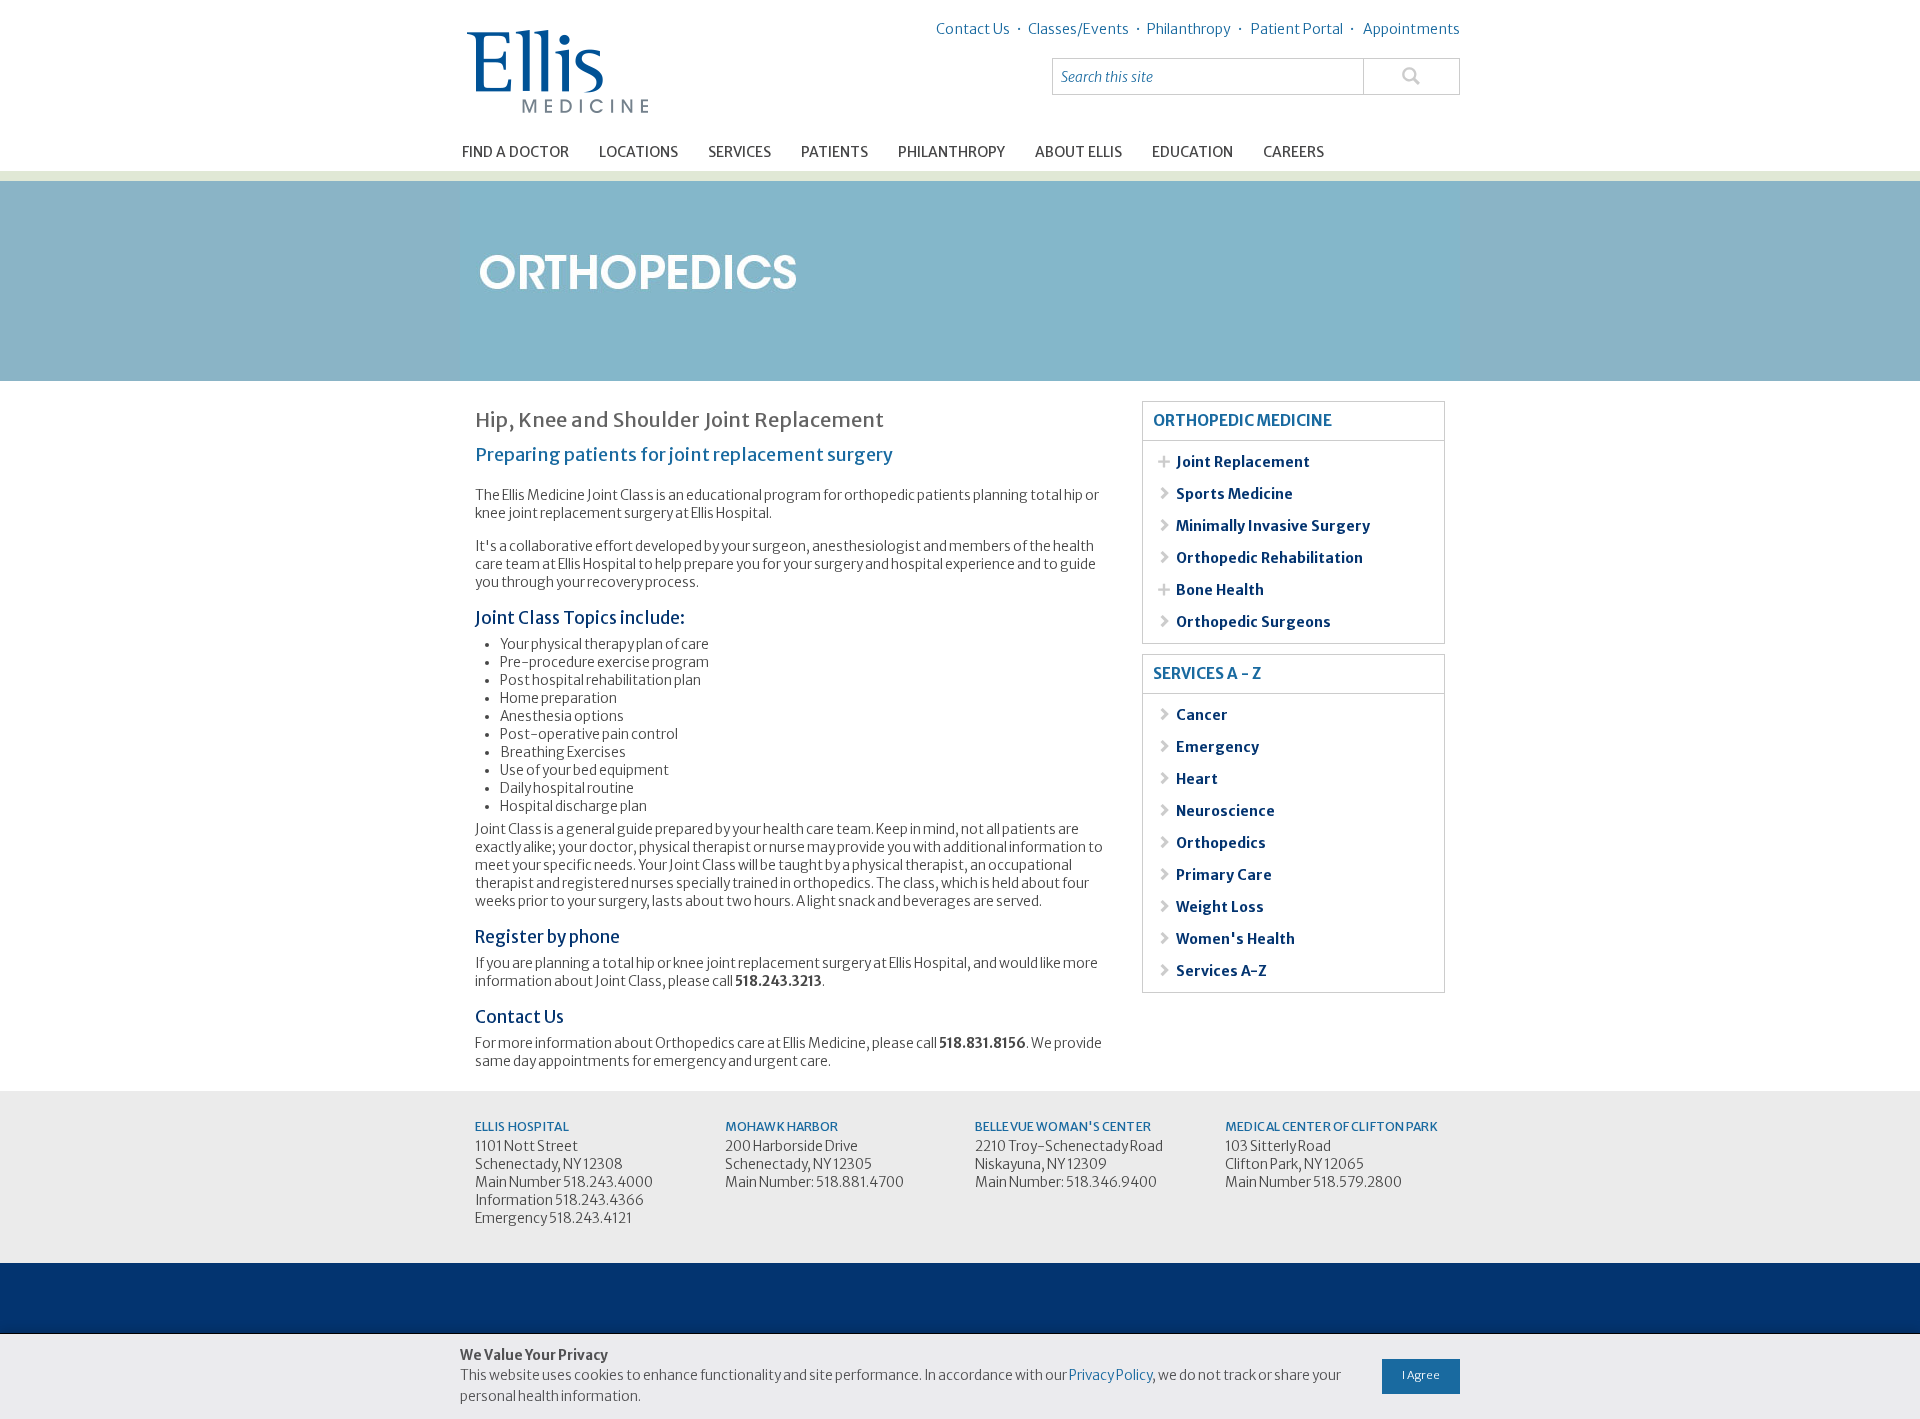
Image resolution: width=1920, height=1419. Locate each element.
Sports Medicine (1234, 494)
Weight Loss (1220, 907)
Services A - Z (1207, 674)
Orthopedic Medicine (1242, 421)
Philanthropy (951, 152)
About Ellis (1078, 152)
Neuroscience (1225, 811)
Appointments (1410, 29)
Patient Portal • (1301, 29)
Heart (1197, 779)
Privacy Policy (1110, 1375)
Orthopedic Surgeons (1253, 622)
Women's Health (1235, 939)
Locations (638, 152)
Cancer (1202, 715)
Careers (1293, 152)
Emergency (1217, 747)
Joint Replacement (1243, 462)
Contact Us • (979, 29)
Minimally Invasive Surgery (1273, 526)
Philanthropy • (1192, 29)
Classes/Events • (1081, 29)
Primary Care (1224, 875)
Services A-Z (1221, 971)
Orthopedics (1221, 843)
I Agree (1421, 1375)
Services (739, 152)
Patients (834, 152)
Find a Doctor (515, 152)
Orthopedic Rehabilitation (1269, 558)
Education (1192, 152)
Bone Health (1220, 590)
